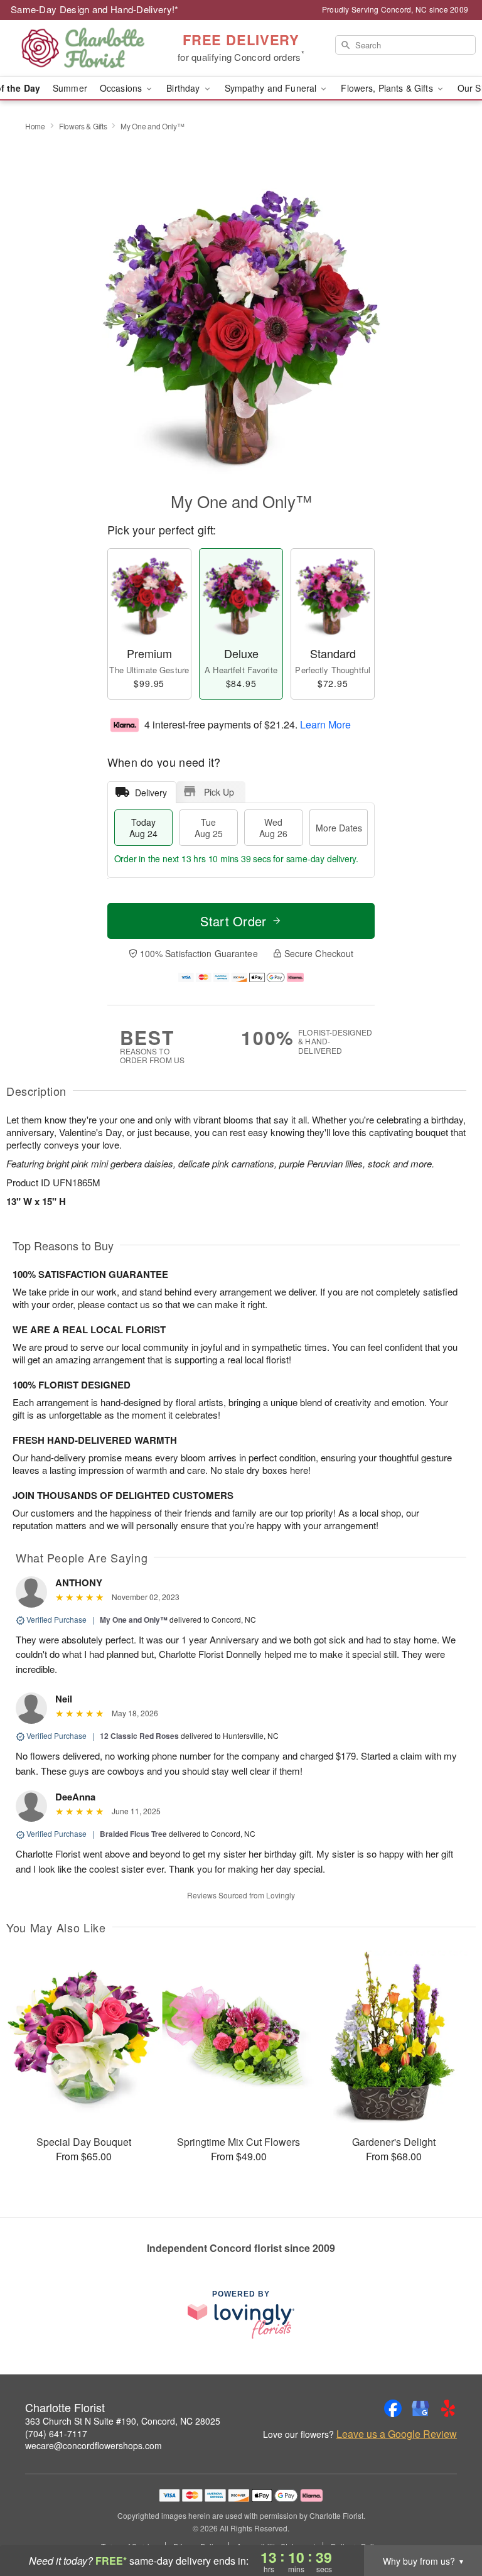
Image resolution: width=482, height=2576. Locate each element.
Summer (70, 88)
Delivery (151, 793)
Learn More (325, 724)
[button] (449, 2523)
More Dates (339, 828)
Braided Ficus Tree (133, 1834)
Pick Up (219, 792)
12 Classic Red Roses (139, 1736)
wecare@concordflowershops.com (94, 2445)
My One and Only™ (134, 1620)
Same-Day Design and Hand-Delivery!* (95, 9)
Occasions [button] (122, 88)
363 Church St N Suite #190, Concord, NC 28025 (123, 2421)
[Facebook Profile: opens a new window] (393, 2408)
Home (35, 126)
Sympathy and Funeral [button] (272, 88)
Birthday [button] (184, 88)
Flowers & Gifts (83, 126)
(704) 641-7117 (56, 2433)
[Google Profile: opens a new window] (420, 2408)
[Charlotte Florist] (83, 48)
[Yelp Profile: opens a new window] (448, 2408)
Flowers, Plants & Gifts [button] (388, 88)
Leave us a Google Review (397, 2434)
